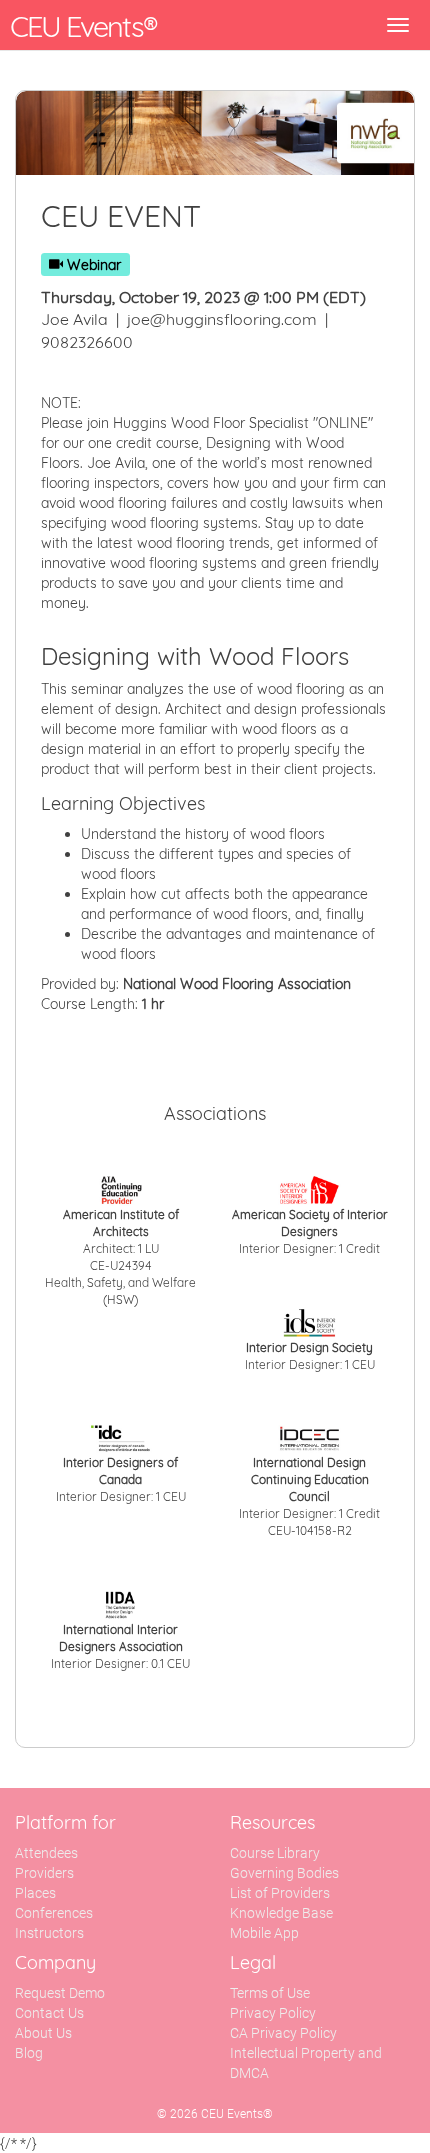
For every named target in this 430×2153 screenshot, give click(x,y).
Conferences (54, 1913)
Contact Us (49, 2013)
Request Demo (60, 1993)
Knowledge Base (281, 1913)
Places (35, 1893)
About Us (43, 2033)
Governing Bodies (284, 1873)
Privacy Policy (273, 2013)
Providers (44, 1873)
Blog (29, 2053)
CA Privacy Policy (283, 2033)
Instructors (49, 1933)
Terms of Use (270, 1993)
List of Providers (280, 1893)
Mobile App (264, 1933)
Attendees (46, 1853)
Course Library (275, 1853)
